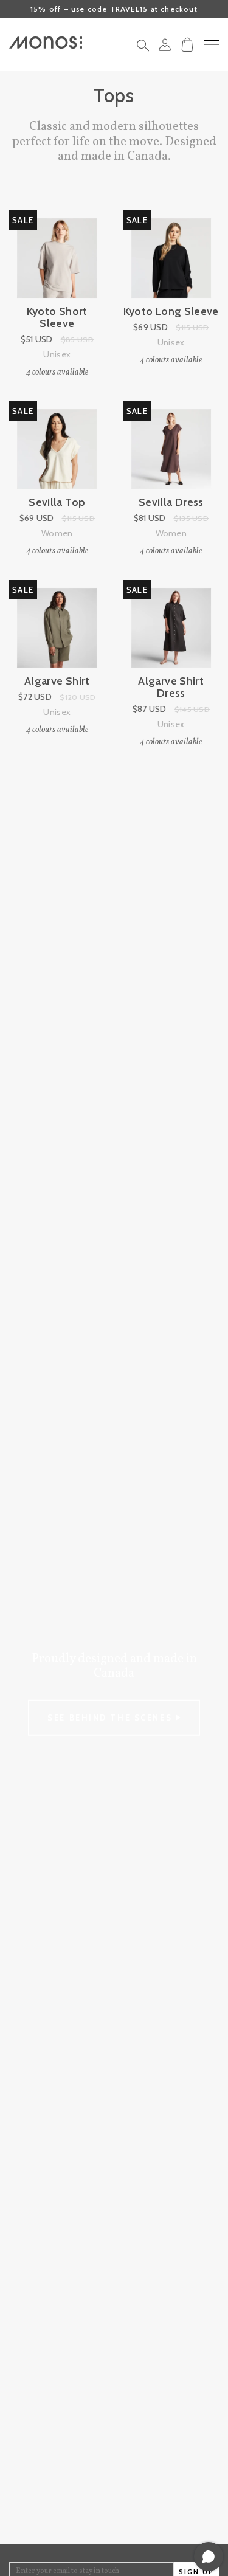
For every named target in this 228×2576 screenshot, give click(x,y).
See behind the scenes (111, 1718)
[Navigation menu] (211, 45)
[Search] (143, 49)
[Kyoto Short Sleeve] (57, 258)
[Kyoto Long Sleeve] (171, 258)
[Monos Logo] (46, 43)
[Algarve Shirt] (57, 628)
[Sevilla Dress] (171, 449)
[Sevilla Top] (57, 449)
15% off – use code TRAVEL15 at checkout (114, 9)
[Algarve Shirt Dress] (171, 628)
